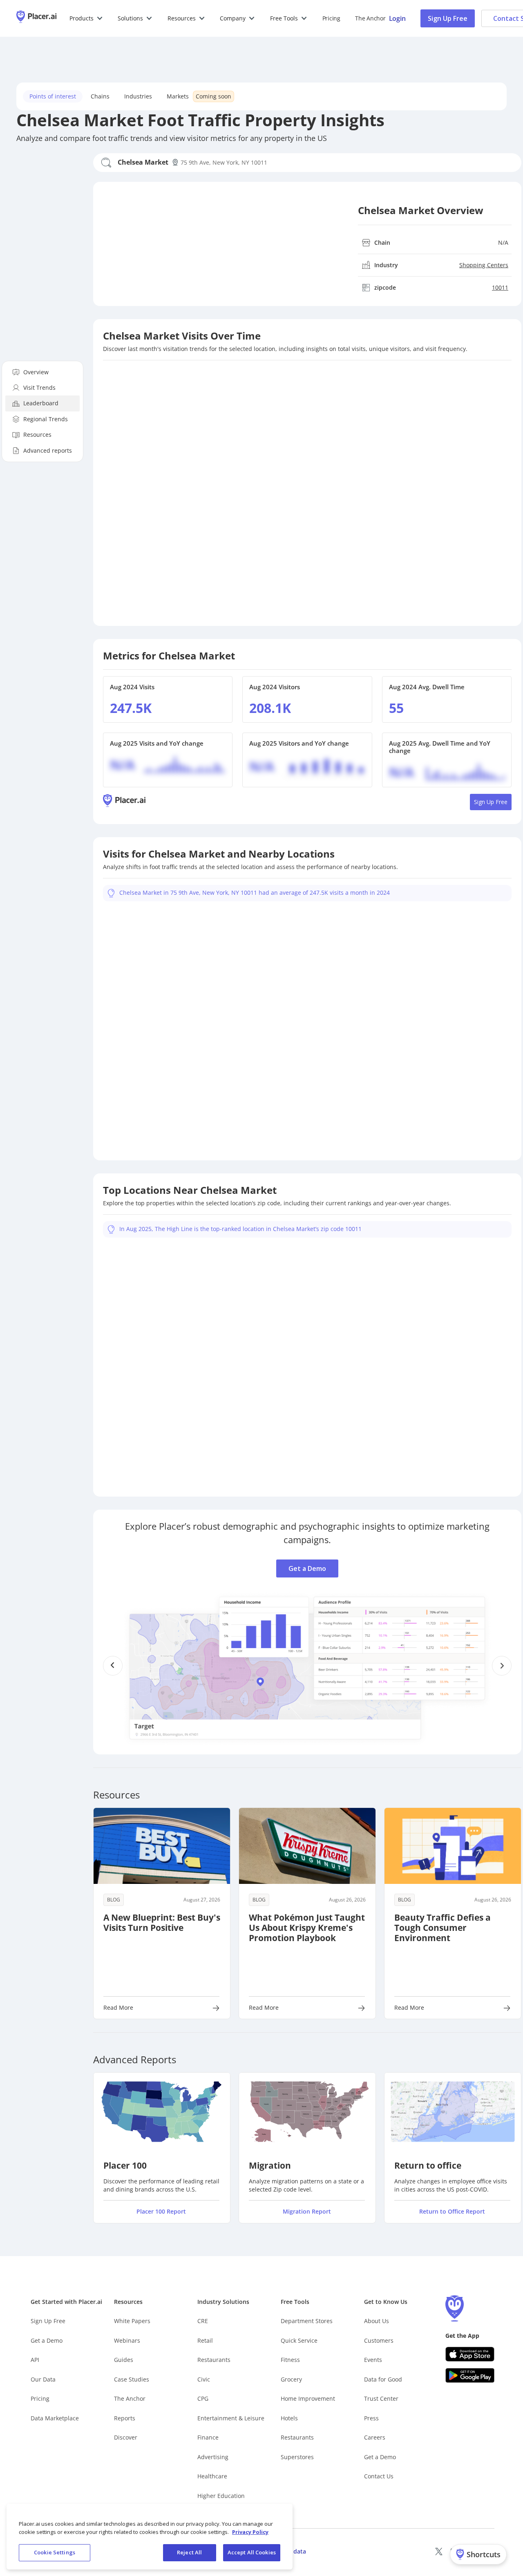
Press (371, 2418)
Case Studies (132, 2379)
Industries (138, 96)
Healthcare (212, 2476)
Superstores (297, 2457)
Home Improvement (308, 2398)
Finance (208, 2437)
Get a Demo (307, 1555)
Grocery (291, 2379)
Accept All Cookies (252, 2552)
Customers (379, 2340)
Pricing (331, 18)
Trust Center (381, 2398)
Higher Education (221, 2496)
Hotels (289, 2418)
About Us (377, 2321)
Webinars (127, 2340)
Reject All (189, 2552)
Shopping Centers (484, 265)
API (35, 2360)
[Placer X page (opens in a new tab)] (439, 2551)
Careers (375, 2437)
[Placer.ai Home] (124, 802)
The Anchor (130, 2398)
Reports (125, 2418)
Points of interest (53, 96)
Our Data (43, 2379)
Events (373, 2360)
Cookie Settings (55, 2552)
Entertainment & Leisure (231, 2418)
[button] (86, 18)
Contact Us (379, 2476)
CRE (203, 2321)
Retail (205, 2340)
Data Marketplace (55, 2418)
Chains (100, 96)
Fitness (290, 2360)
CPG (203, 2398)
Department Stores (307, 2321)
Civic (204, 2379)
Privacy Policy (250, 2532)
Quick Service (299, 2340)
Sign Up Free (448, 18)
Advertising (213, 2457)
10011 (500, 287)
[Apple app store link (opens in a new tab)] (470, 2354)
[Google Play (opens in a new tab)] (470, 2375)
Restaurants (214, 2360)
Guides (124, 2360)
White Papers (132, 2321)
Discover (126, 2437)
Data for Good (383, 2379)
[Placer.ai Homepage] (36, 18)
